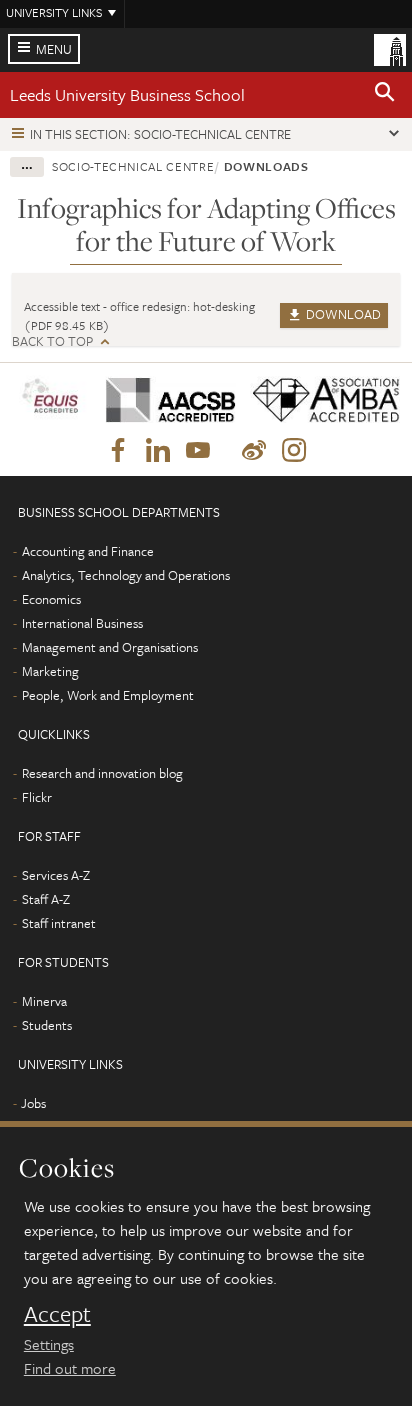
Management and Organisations (110, 647)
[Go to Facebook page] (118, 451)
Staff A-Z (46, 899)
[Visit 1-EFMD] (51, 399)
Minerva (44, 1001)
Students (47, 1025)
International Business (82, 623)
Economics (51, 599)
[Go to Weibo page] (254, 451)
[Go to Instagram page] (294, 451)
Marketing (50, 671)
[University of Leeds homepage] (390, 48)
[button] (385, 95)
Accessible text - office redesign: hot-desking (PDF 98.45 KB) (139, 315)
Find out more (70, 1368)
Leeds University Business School (127, 94)
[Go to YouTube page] (198, 451)
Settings (49, 1344)
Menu (54, 49)
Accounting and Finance (88, 551)
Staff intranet (59, 923)
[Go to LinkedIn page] (158, 451)
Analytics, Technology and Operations (126, 575)
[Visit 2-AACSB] (163, 400)
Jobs (33, 1103)
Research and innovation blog (102, 773)
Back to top (52, 341)
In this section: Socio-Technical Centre (160, 134)
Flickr (37, 797)
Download (342, 314)
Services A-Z (56, 875)
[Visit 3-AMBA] (318, 400)
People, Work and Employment (108, 695)
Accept (57, 1314)
